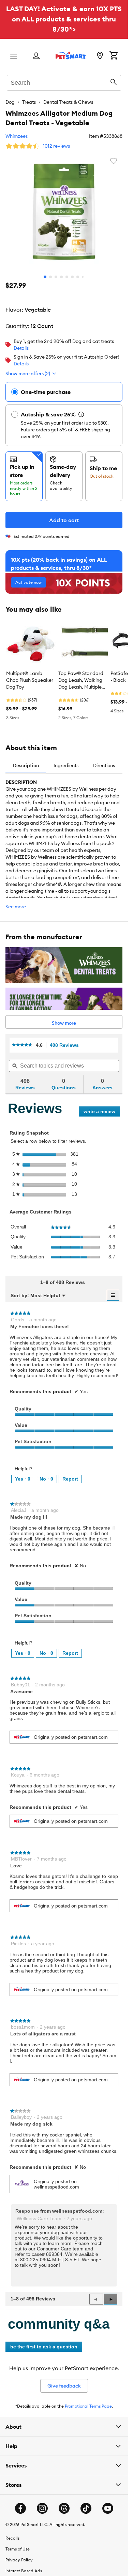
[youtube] (108, 2508)
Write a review (102, 1113)
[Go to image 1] (45, 277)
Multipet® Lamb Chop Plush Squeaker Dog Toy (30, 680)
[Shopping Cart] (114, 56)
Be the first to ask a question (44, 2347)
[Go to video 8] (83, 277)
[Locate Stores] (100, 56)
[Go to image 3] (56, 277)
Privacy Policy (19, 2560)
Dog (10, 102)
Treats (29, 102)
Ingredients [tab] (66, 765)
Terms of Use (18, 2549)
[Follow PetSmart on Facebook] (20, 2508)
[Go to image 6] (72, 277)
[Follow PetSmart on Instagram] (42, 2508)
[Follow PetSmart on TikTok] (86, 2508)
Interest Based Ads (24, 2571)
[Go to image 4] (61, 277)
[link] (22, 1045)
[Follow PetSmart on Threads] (64, 2508)
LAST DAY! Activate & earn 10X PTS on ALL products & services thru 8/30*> (64, 19)
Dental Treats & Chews (68, 102)
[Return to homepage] (71, 55)
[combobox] (64, 82)
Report (70, 1479)
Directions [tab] (104, 765)
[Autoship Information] (81, 414)
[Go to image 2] (50, 277)
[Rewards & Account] (36, 56)
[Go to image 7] (78, 277)
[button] (110, 2299)
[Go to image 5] (67, 277)
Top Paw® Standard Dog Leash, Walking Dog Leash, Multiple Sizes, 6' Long (81, 680)
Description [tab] (26, 765)
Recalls (12, 2538)
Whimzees (17, 136)
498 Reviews (66, 1045)
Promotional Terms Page (88, 2406)
